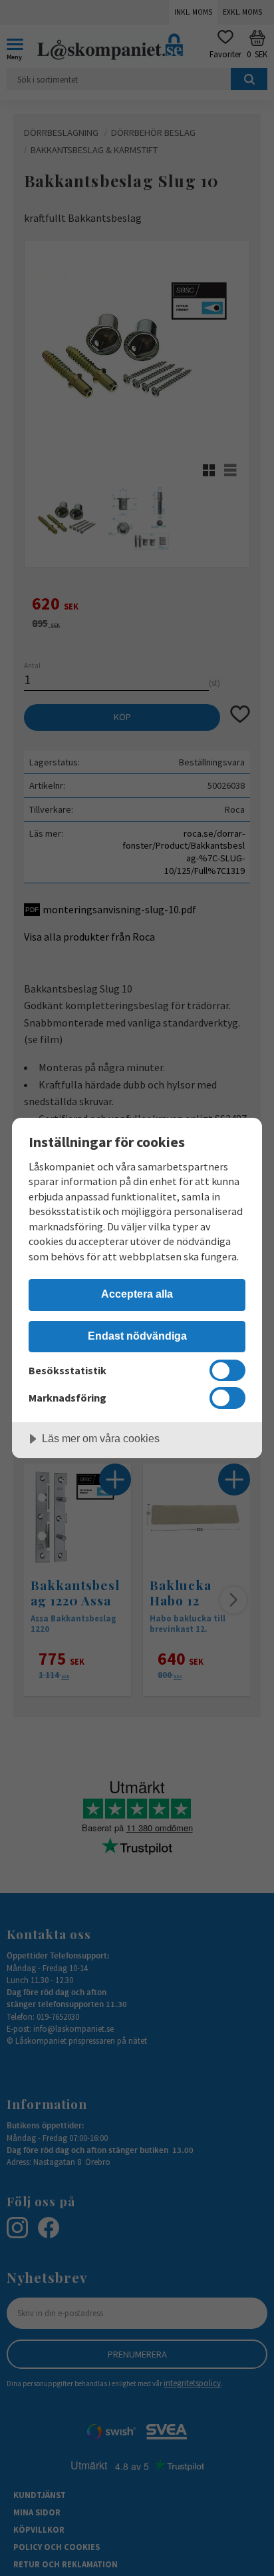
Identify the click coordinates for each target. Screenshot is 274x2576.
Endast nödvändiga (137, 1336)
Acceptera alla (137, 1294)
